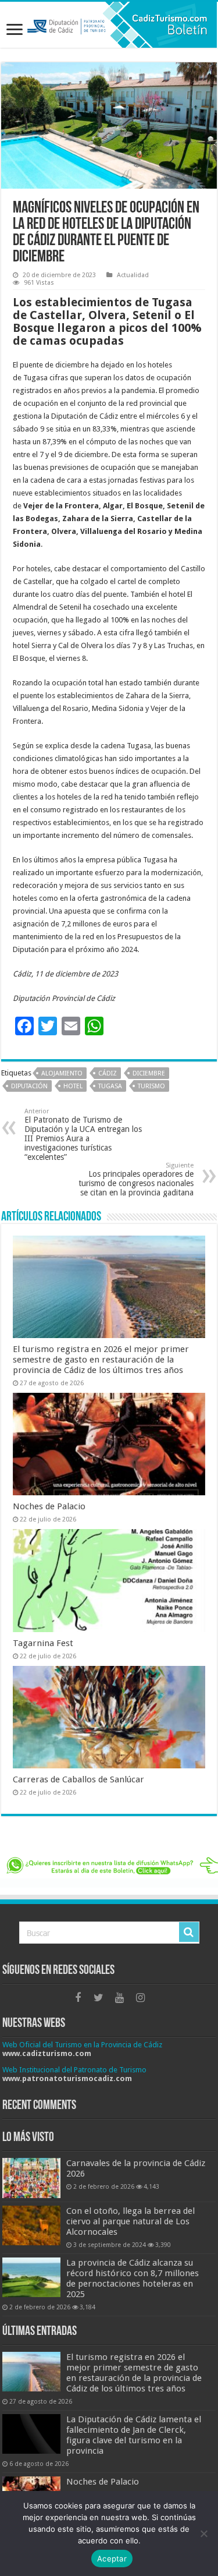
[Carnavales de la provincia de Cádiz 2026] (31, 2178)
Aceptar (112, 2559)
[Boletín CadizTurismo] (109, 25)
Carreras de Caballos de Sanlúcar (78, 1779)
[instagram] (141, 1998)
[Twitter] (99, 1998)
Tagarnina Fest (43, 1643)
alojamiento (62, 1073)
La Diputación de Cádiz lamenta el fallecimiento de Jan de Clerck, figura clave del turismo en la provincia (134, 2435)
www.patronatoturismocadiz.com (67, 2078)
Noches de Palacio (49, 1506)
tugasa (110, 1086)
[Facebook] (78, 1998)
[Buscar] (189, 1932)
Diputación (29, 1086)
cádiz (108, 1073)
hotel (73, 1086)
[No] (203, 2533)
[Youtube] (120, 1998)
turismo (151, 1086)
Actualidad (133, 275)
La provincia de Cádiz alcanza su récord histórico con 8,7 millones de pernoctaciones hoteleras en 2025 (133, 2278)
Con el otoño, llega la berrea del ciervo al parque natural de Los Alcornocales (131, 2221)
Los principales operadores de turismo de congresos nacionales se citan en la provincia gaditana (136, 1179)
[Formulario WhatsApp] (109, 1871)
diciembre (149, 1073)
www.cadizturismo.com (47, 2053)
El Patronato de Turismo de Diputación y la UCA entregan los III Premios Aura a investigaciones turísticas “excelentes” (83, 1135)
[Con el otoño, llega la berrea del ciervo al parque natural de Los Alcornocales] (31, 2225)
